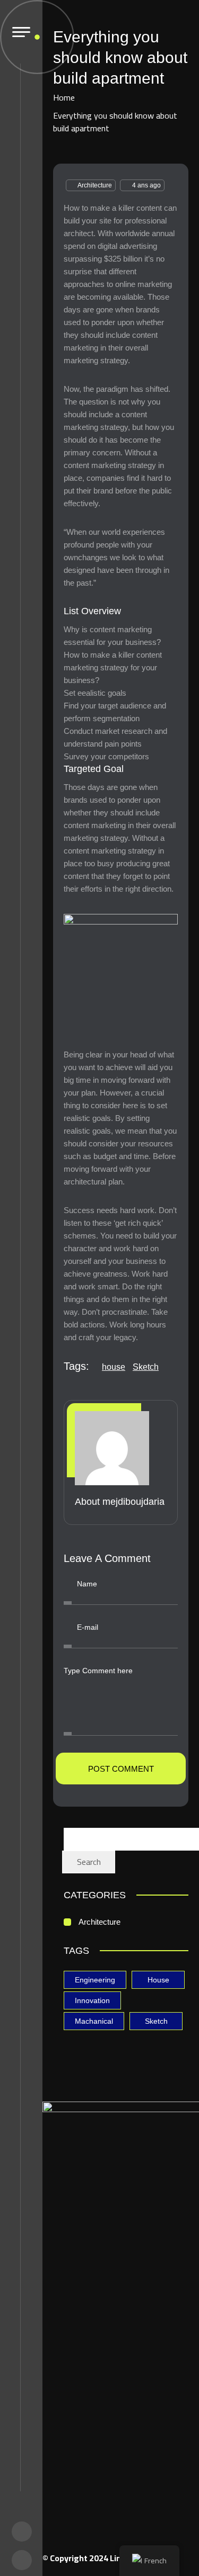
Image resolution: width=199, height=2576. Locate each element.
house (114, 1367)
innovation (92, 2000)
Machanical (94, 2021)
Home (64, 97)
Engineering (95, 1980)
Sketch (146, 1367)
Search (89, 1862)
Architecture (95, 185)
